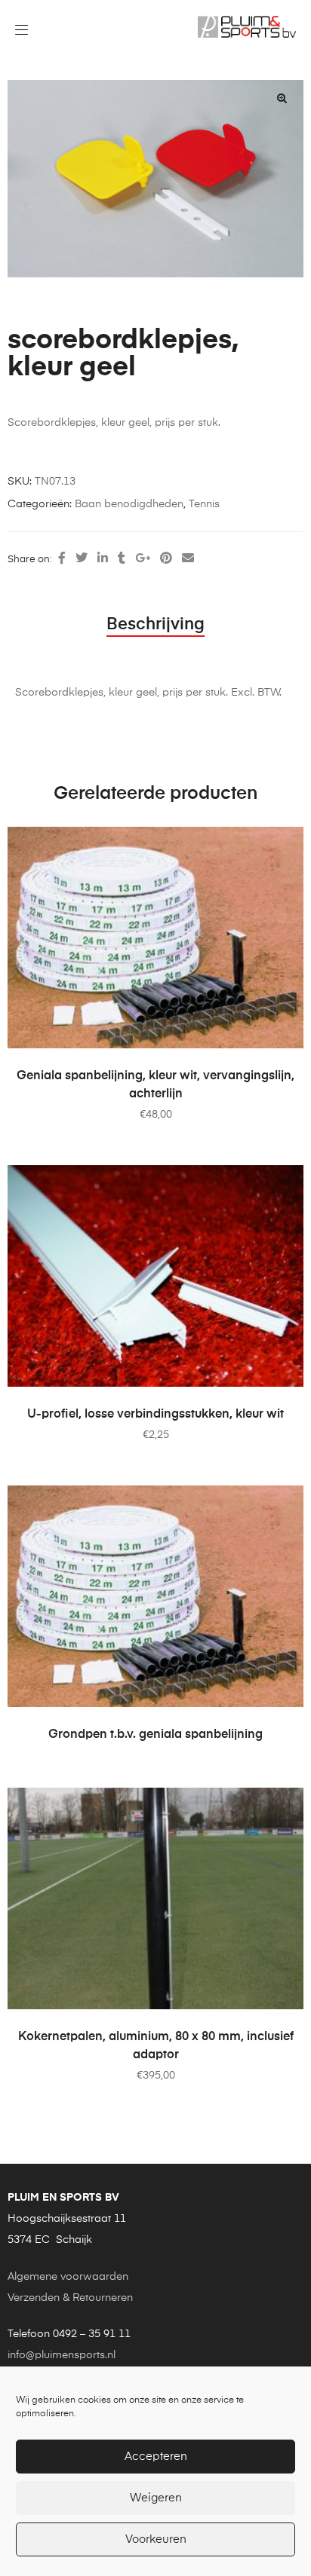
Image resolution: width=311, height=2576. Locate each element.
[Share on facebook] (62, 559)
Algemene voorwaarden (68, 2277)
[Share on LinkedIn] (103, 559)
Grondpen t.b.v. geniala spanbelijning (155, 1735)
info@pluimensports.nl (62, 2355)
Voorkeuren (156, 2539)
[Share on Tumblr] (122, 559)
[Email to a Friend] (188, 559)
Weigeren (156, 2498)
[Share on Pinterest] (166, 559)
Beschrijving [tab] (155, 625)
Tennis (204, 504)
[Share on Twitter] (82, 559)
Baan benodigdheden (129, 504)
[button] (282, 98)
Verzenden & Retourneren (70, 2298)
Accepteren (156, 2457)
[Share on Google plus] (143, 559)
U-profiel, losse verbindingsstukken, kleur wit (155, 1415)
